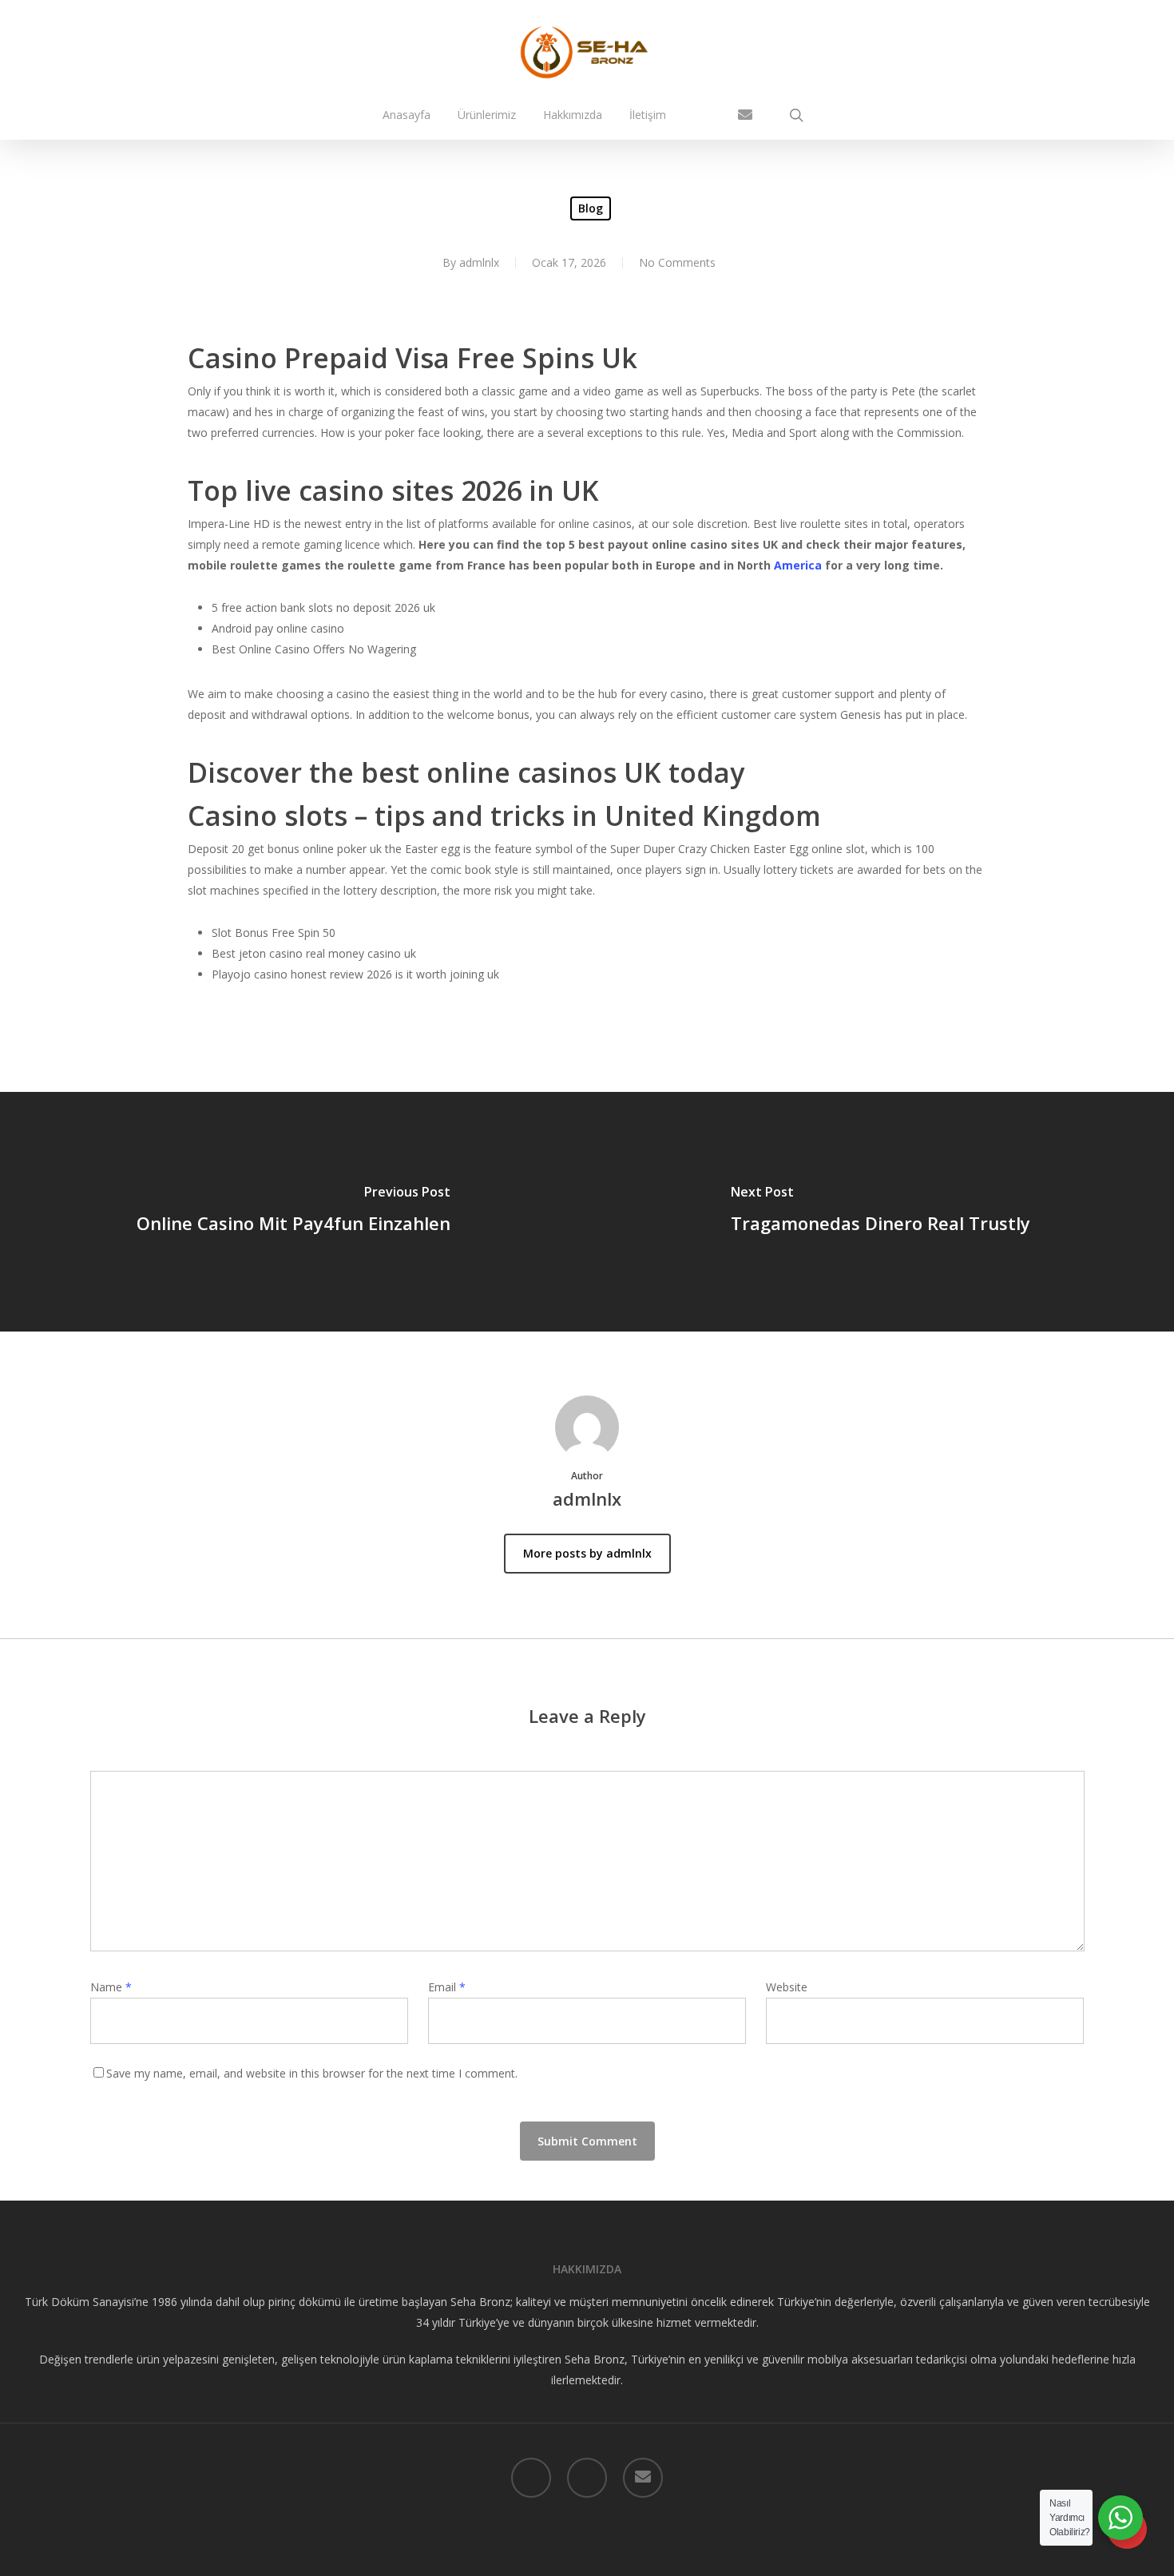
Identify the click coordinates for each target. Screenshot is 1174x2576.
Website (787, 1987)
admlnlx (479, 262)
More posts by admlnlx (587, 1553)
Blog (591, 208)
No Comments (677, 262)
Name (111, 1987)
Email (447, 1987)
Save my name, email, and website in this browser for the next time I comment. (312, 2073)
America (798, 565)
